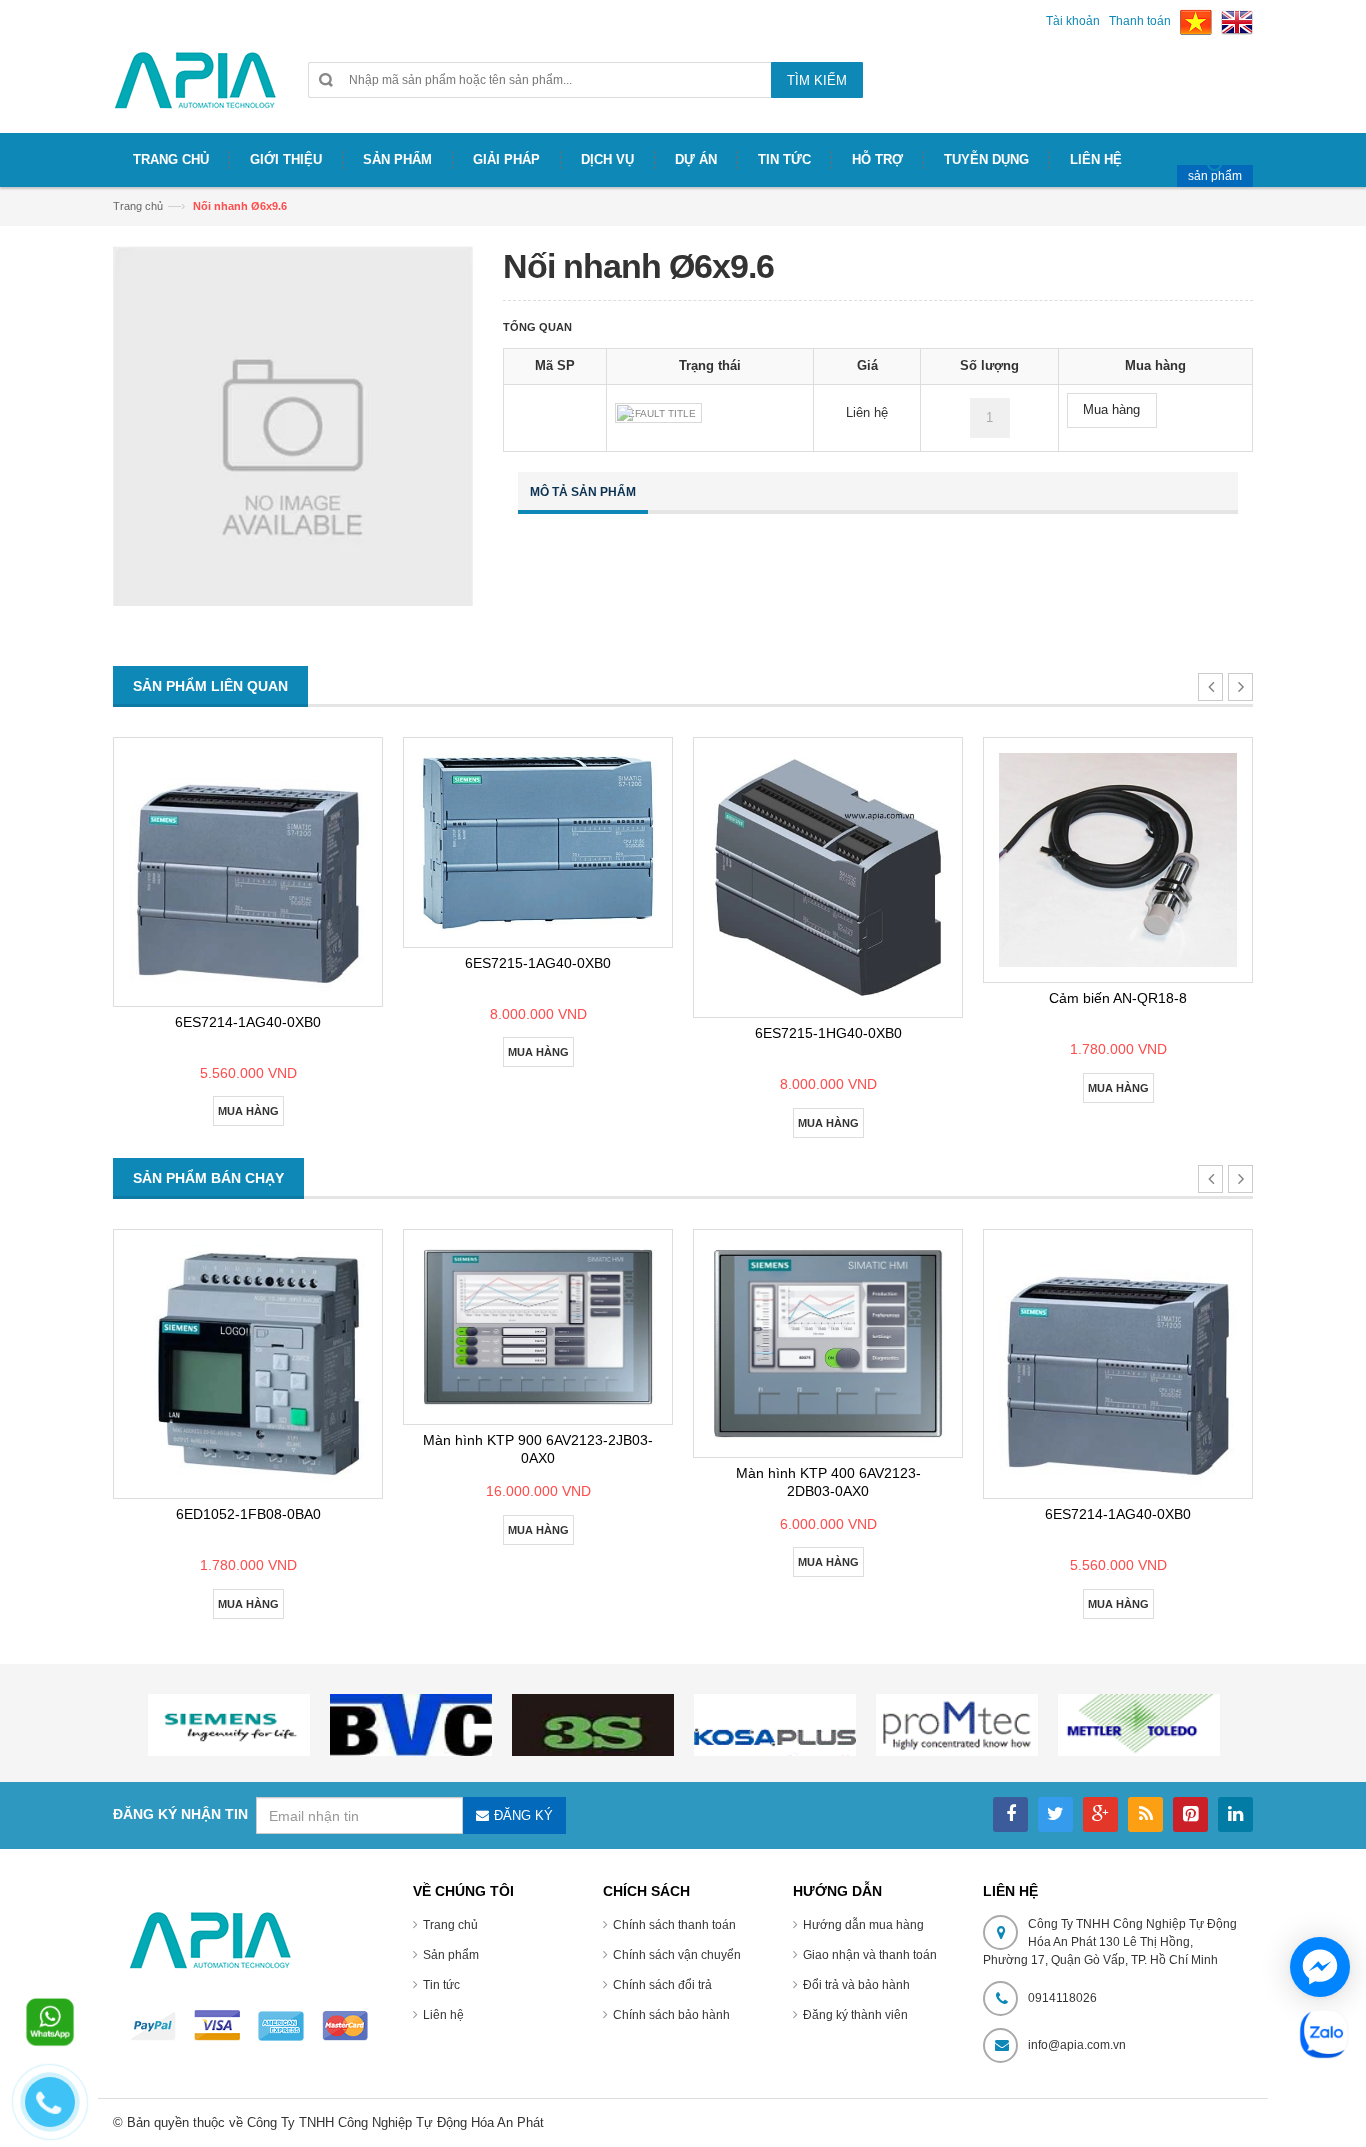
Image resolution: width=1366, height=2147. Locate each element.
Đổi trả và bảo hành (856, 1985)
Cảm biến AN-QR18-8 (1118, 998)
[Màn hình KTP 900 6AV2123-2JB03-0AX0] (538, 1327)
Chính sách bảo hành (671, 2015)
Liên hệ (443, 2015)
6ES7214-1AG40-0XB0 (248, 1022)
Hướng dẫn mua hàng (863, 1925)
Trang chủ (138, 206)
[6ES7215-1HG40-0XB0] (828, 878)
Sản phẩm (451, 1955)
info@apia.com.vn (1077, 2045)
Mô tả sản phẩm (583, 492)
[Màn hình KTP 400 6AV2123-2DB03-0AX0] (828, 1343)
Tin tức (441, 1985)
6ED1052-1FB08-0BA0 (248, 1514)
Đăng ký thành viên (855, 2015)
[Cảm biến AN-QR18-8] (1118, 860)
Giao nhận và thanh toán (870, 1955)
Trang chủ (450, 1925)
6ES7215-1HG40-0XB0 (828, 1033)
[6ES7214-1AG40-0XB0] (248, 872)
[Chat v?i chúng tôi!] (1320, 1967)
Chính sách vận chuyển (677, 1955)
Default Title (658, 413)
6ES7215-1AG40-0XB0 (538, 963)
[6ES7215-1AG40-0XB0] (538, 842)
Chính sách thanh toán (674, 1925)
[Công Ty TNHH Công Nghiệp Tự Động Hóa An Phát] (195, 88)
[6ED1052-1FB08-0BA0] (248, 1364)
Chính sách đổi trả (662, 1985)
